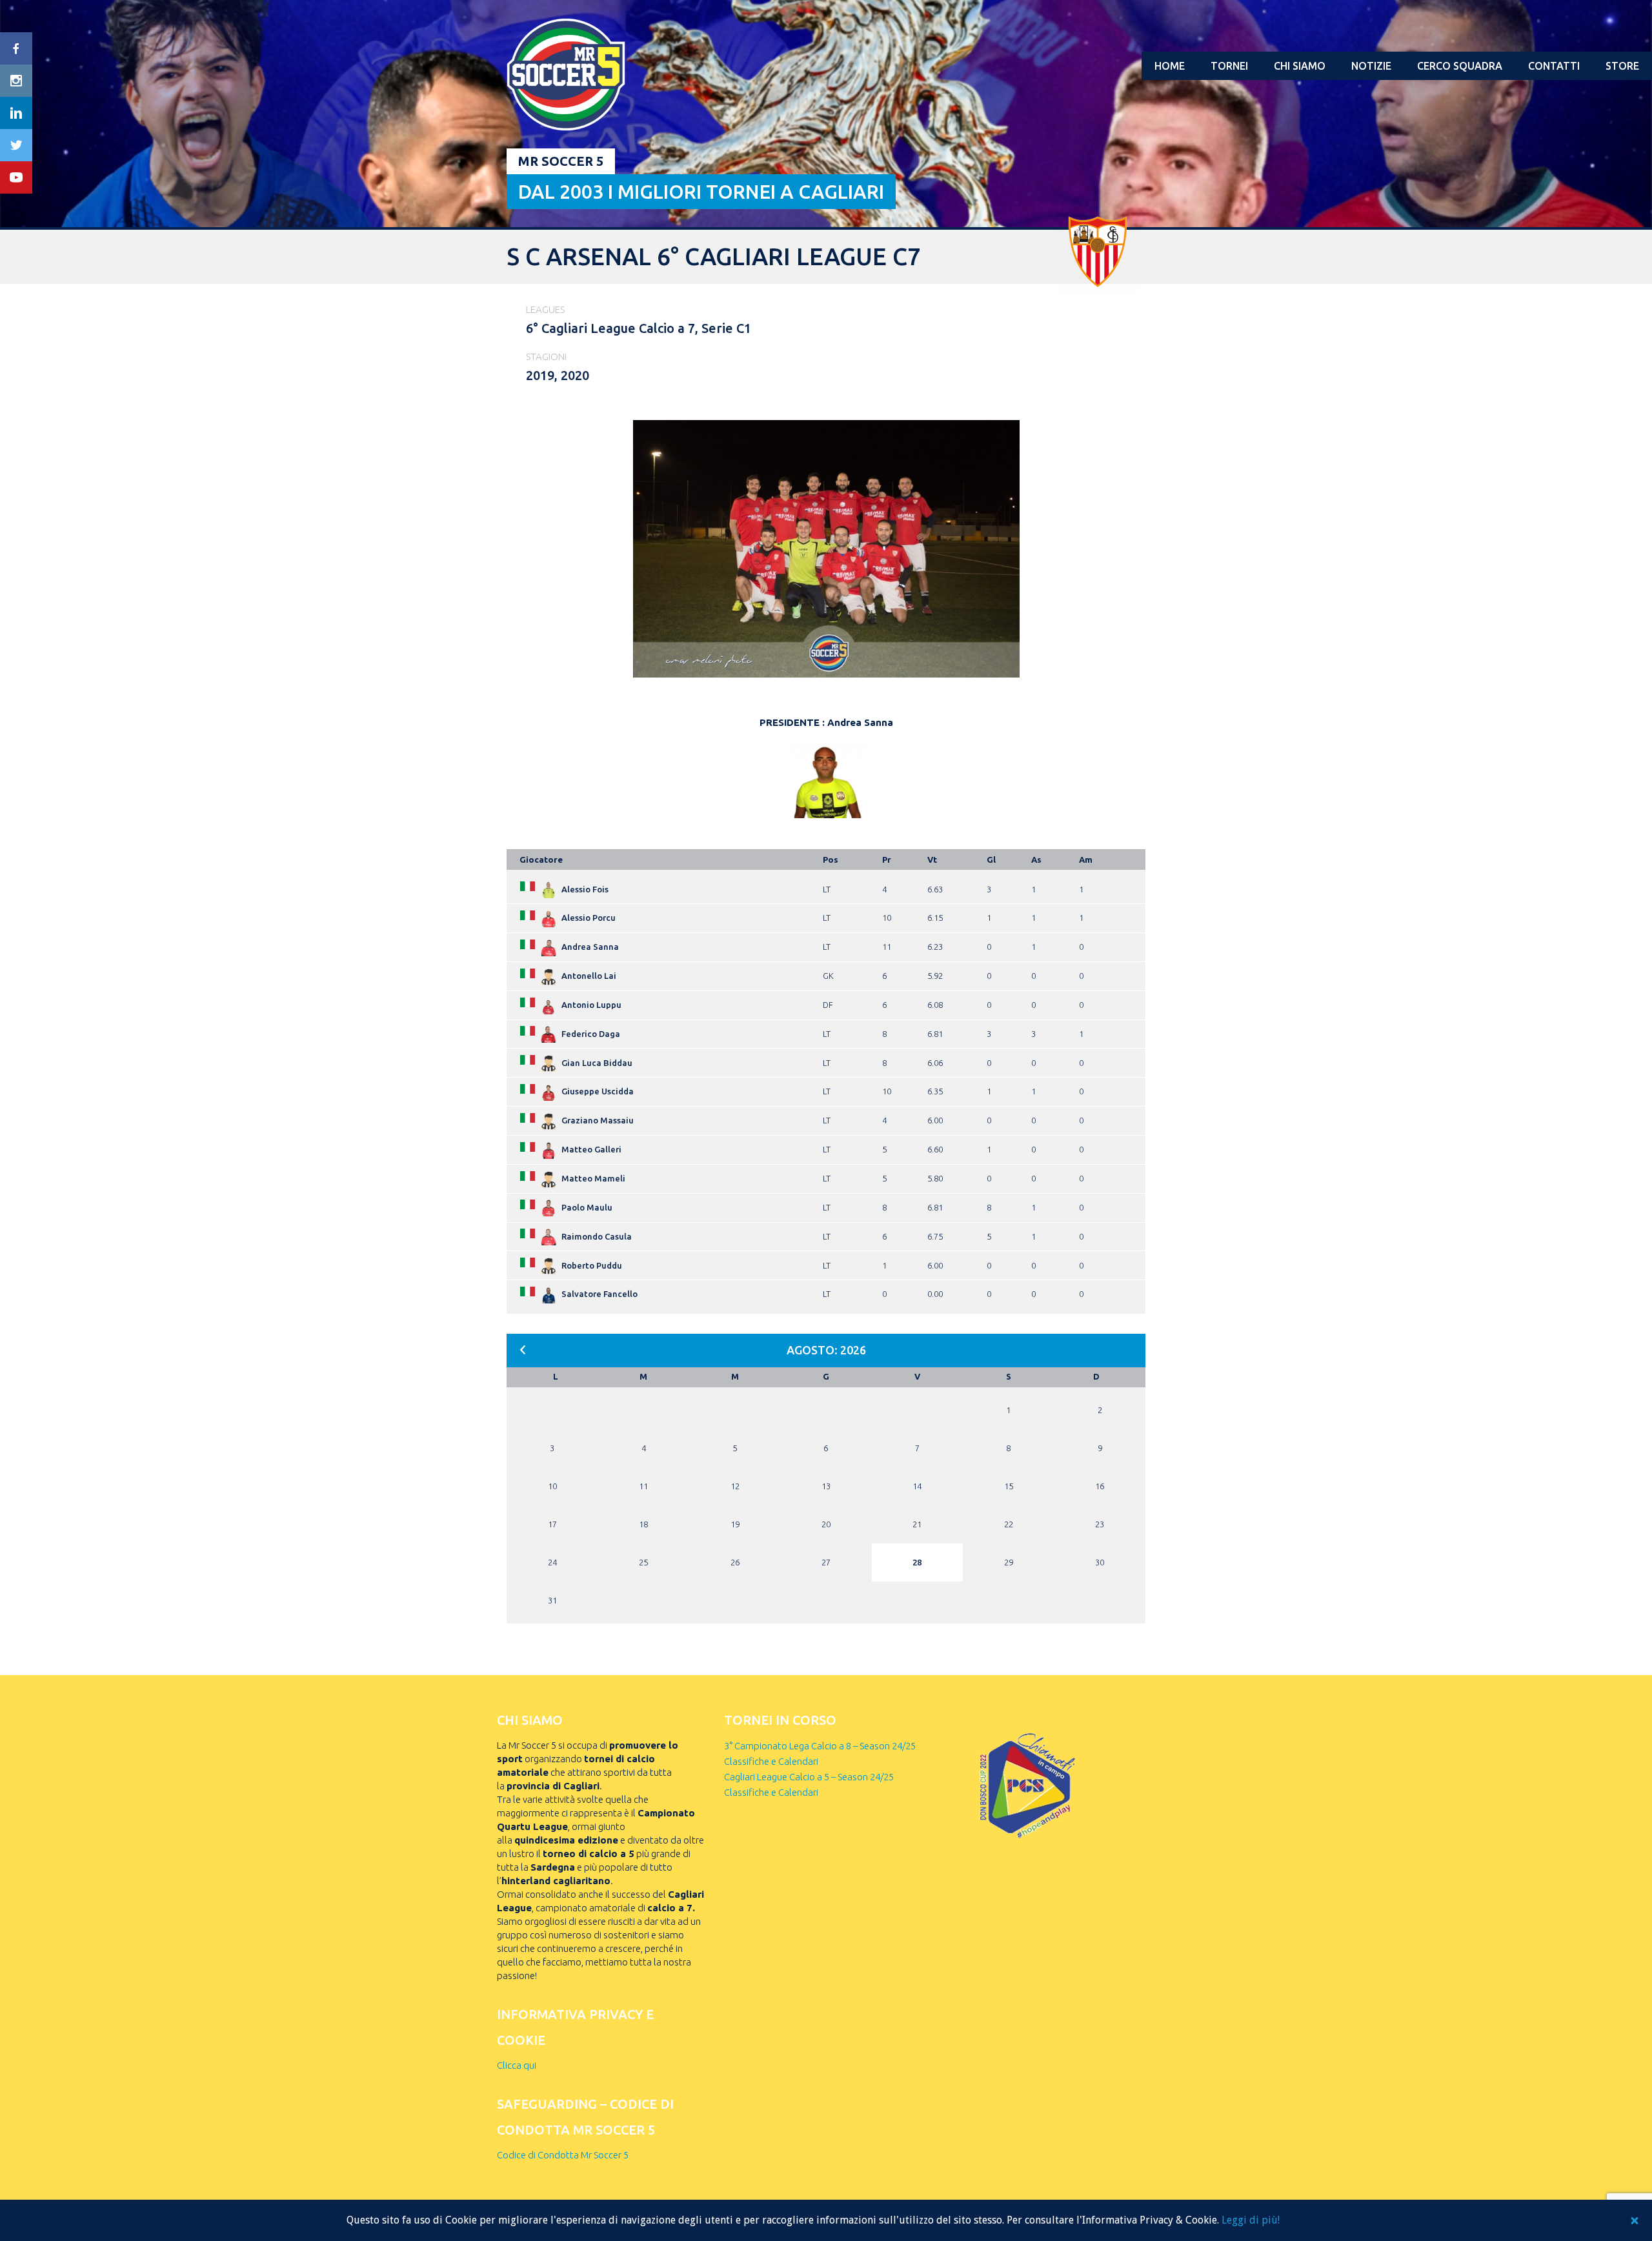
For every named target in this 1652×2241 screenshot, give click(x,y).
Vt (932, 859)
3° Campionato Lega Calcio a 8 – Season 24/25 (820, 1746)
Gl (991, 859)
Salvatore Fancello (599, 1294)
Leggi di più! (1251, 2220)
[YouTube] (16, 177)
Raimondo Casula (597, 1236)
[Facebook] (16, 48)
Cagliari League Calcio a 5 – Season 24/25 (809, 1777)
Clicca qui (517, 2065)
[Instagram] (16, 81)
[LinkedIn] (16, 113)
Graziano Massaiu (598, 1120)
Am (1086, 859)
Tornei (1229, 66)
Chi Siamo (1300, 66)
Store (1622, 66)
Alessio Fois (585, 889)
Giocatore (541, 859)
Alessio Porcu (589, 918)
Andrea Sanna (590, 947)
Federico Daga (591, 1034)
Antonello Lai (589, 976)
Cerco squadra (1460, 66)
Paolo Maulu (587, 1207)
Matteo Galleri (591, 1149)
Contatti (1554, 66)
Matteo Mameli (593, 1178)
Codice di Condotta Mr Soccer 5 (563, 2155)
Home (1170, 66)
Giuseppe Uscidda (598, 1091)
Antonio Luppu (591, 1005)
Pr (887, 859)
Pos (831, 859)
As (1036, 859)
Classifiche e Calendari (771, 1761)
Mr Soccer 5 (561, 161)
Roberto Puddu (592, 1265)
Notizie (1371, 66)
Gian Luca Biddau (597, 1063)
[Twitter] (16, 145)
